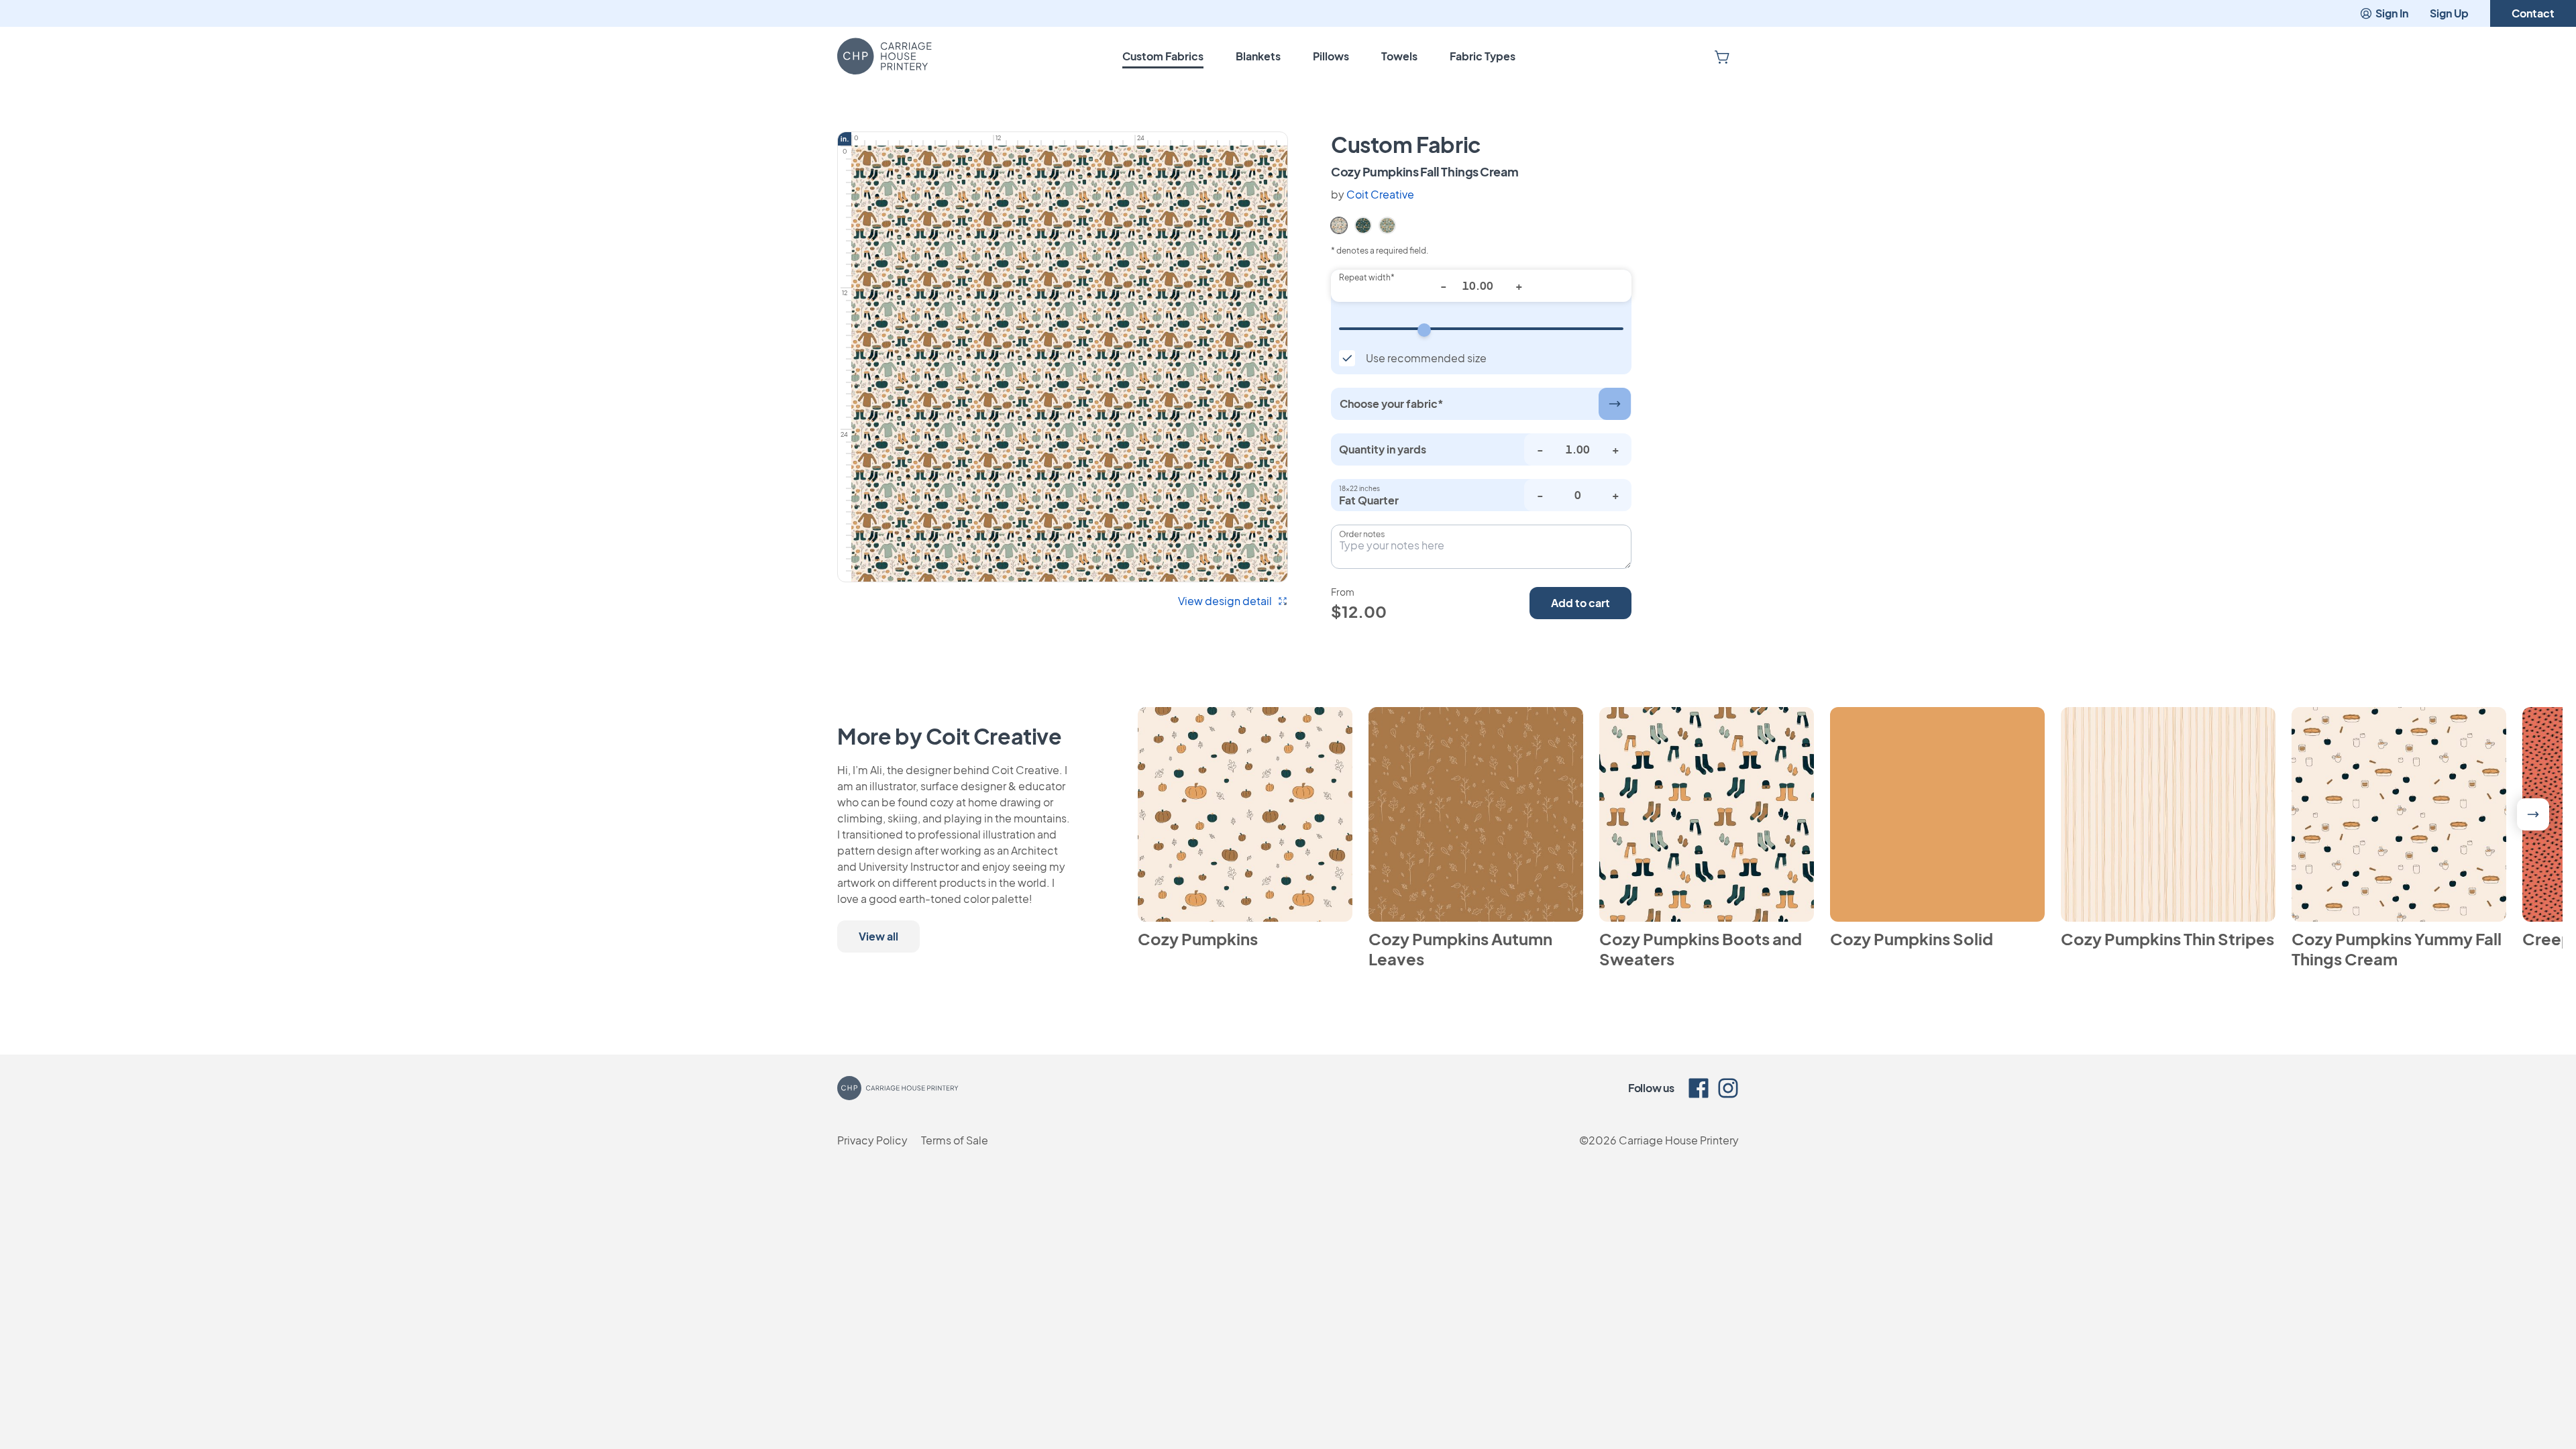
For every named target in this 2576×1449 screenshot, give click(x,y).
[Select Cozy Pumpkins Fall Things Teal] (1387, 224)
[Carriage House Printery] (884, 56)
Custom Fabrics (1163, 56)
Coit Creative (1380, 194)
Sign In (2392, 13)
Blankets (1258, 56)
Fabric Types (1483, 56)
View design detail (1225, 601)
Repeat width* (1367, 277)
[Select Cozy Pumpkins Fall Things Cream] (1339, 224)
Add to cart (1580, 603)
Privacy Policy (872, 1140)
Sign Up (2449, 13)
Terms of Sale (955, 1140)
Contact (2533, 13)
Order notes (1362, 534)
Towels (1399, 56)
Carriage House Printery (1679, 1140)
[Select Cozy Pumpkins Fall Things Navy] (1363, 224)
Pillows (1331, 56)
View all (878, 936)
